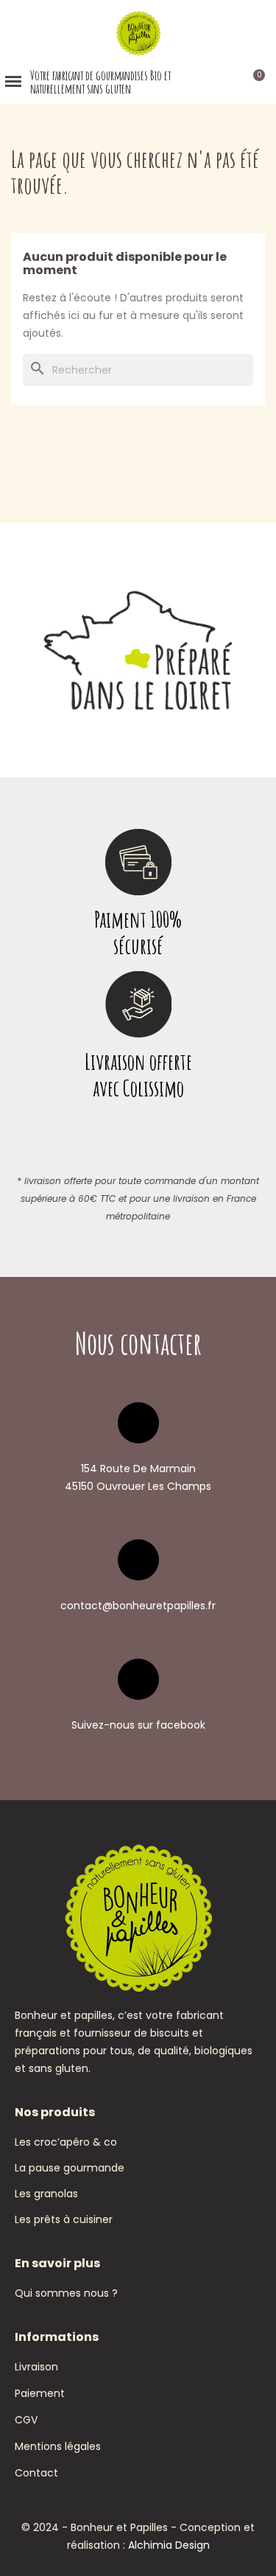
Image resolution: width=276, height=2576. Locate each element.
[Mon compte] (231, 82)
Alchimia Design (169, 2545)
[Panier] (252, 81)
